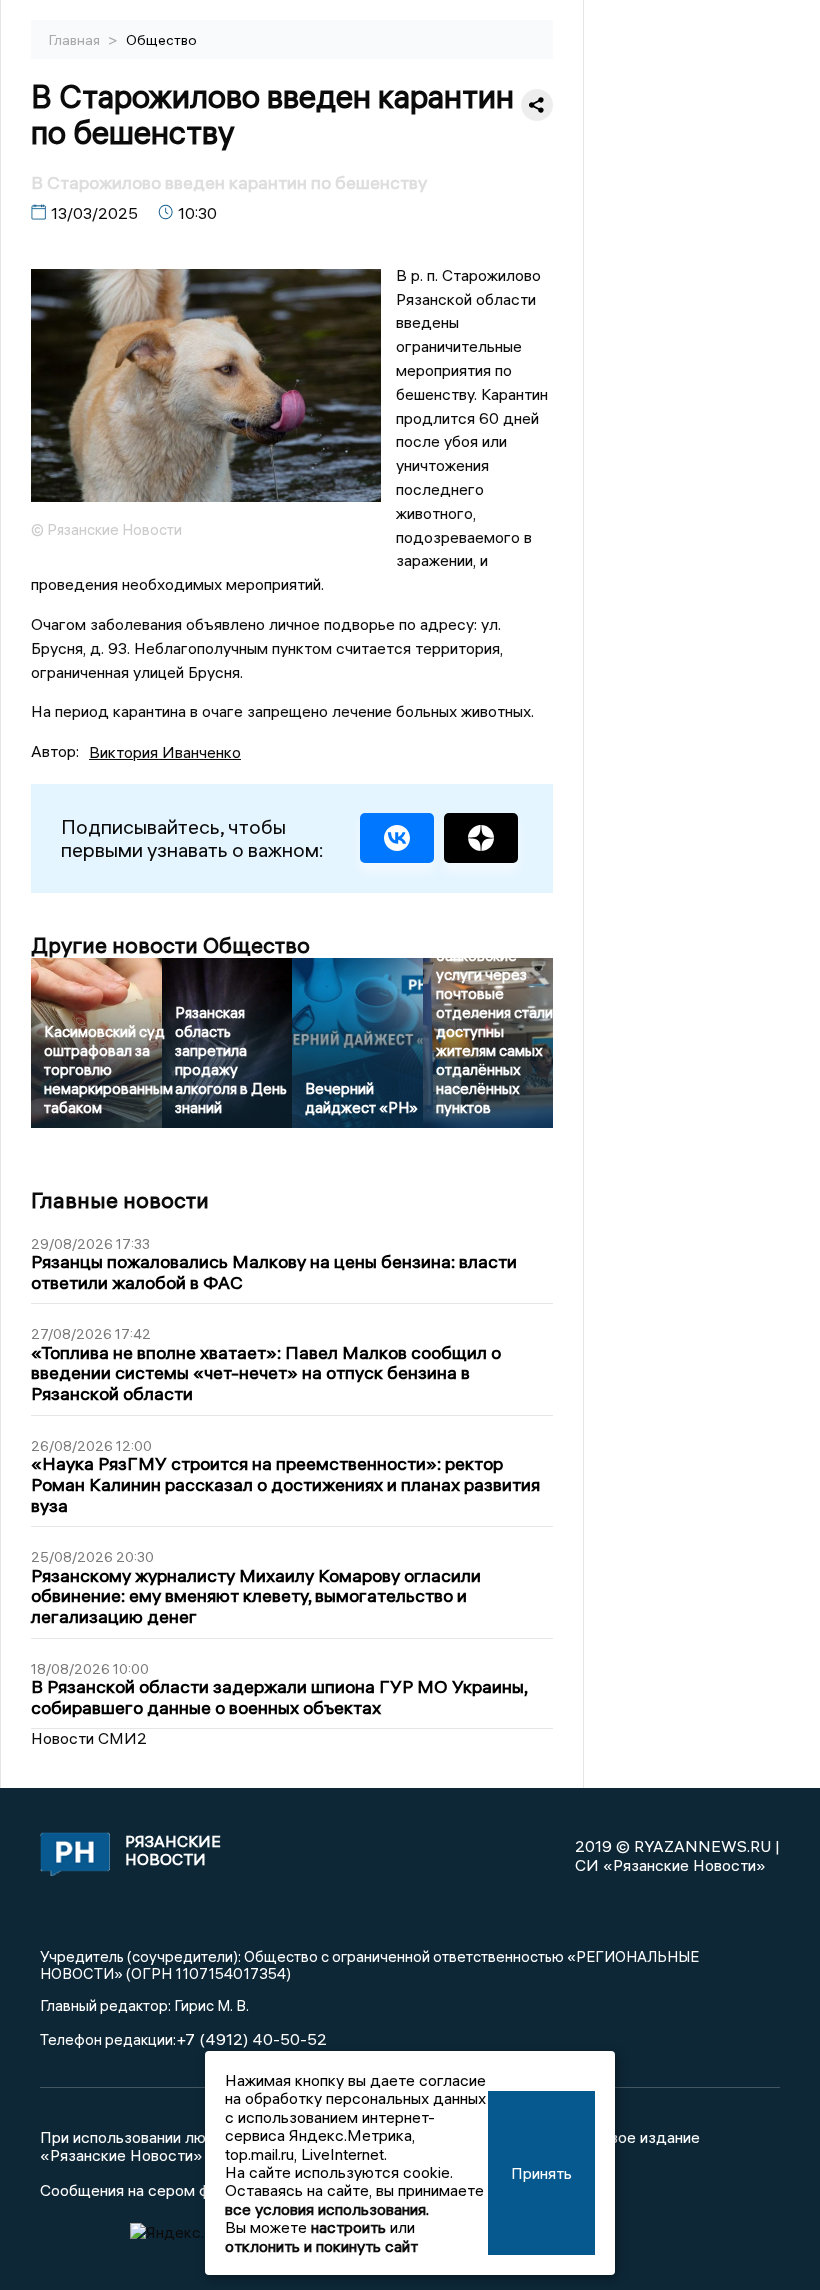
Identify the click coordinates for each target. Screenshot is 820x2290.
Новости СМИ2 (89, 1738)
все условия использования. (327, 2209)
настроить (348, 2227)
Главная (76, 40)
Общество (161, 40)
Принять (541, 2173)
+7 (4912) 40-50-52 (251, 2039)
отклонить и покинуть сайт (321, 2246)
